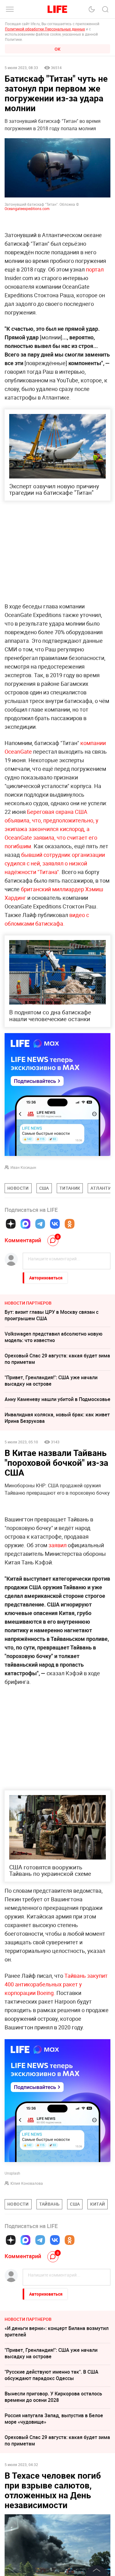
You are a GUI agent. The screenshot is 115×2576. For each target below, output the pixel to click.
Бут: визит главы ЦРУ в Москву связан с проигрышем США (52, 1315)
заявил (57, 1545)
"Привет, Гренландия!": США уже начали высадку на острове (51, 1381)
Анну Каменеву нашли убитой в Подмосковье (57, 1399)
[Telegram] (40, 1224)
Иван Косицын (23, 1167)
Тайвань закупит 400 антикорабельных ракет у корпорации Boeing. (56, 1984)
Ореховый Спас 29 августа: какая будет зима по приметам (57, 1359)
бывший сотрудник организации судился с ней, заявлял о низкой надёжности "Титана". (55, 863)
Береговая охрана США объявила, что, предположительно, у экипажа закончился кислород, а (52, 820)
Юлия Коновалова (27, 2183)
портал (95, 269)
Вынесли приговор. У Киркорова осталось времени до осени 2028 (53, 2397)
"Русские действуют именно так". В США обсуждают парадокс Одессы (52, 2375)
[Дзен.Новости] (11, 1224)
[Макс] (25, 1224)
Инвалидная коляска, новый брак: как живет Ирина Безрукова (57, 1418)
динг (20, 898)
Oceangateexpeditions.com (27, 209)
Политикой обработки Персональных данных (45, 29)
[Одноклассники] (70, 1224)
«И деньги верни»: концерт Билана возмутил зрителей (57, 2331)
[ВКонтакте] (55, 1224)
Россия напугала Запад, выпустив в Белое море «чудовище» (54, 2419)
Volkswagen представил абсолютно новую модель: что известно (54, 1337)
